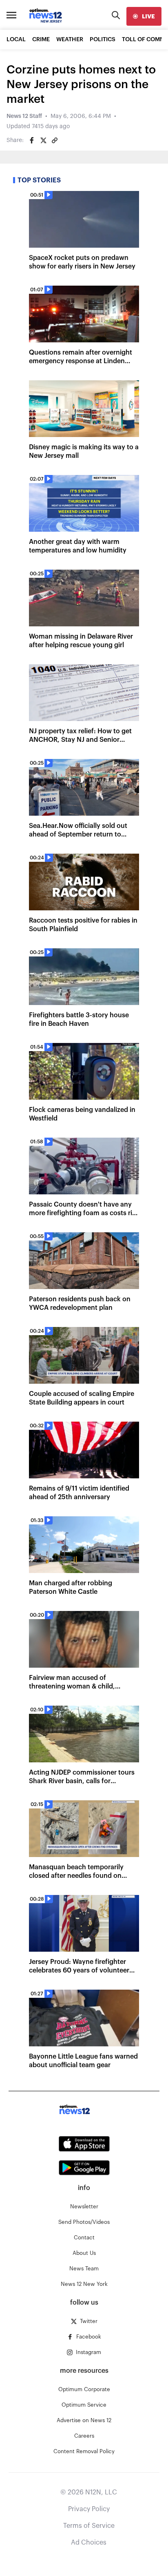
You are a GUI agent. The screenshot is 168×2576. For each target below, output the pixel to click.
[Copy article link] (55, 140)
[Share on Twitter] (43, 140)
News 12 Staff (24, 116)
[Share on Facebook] (32, 140)
